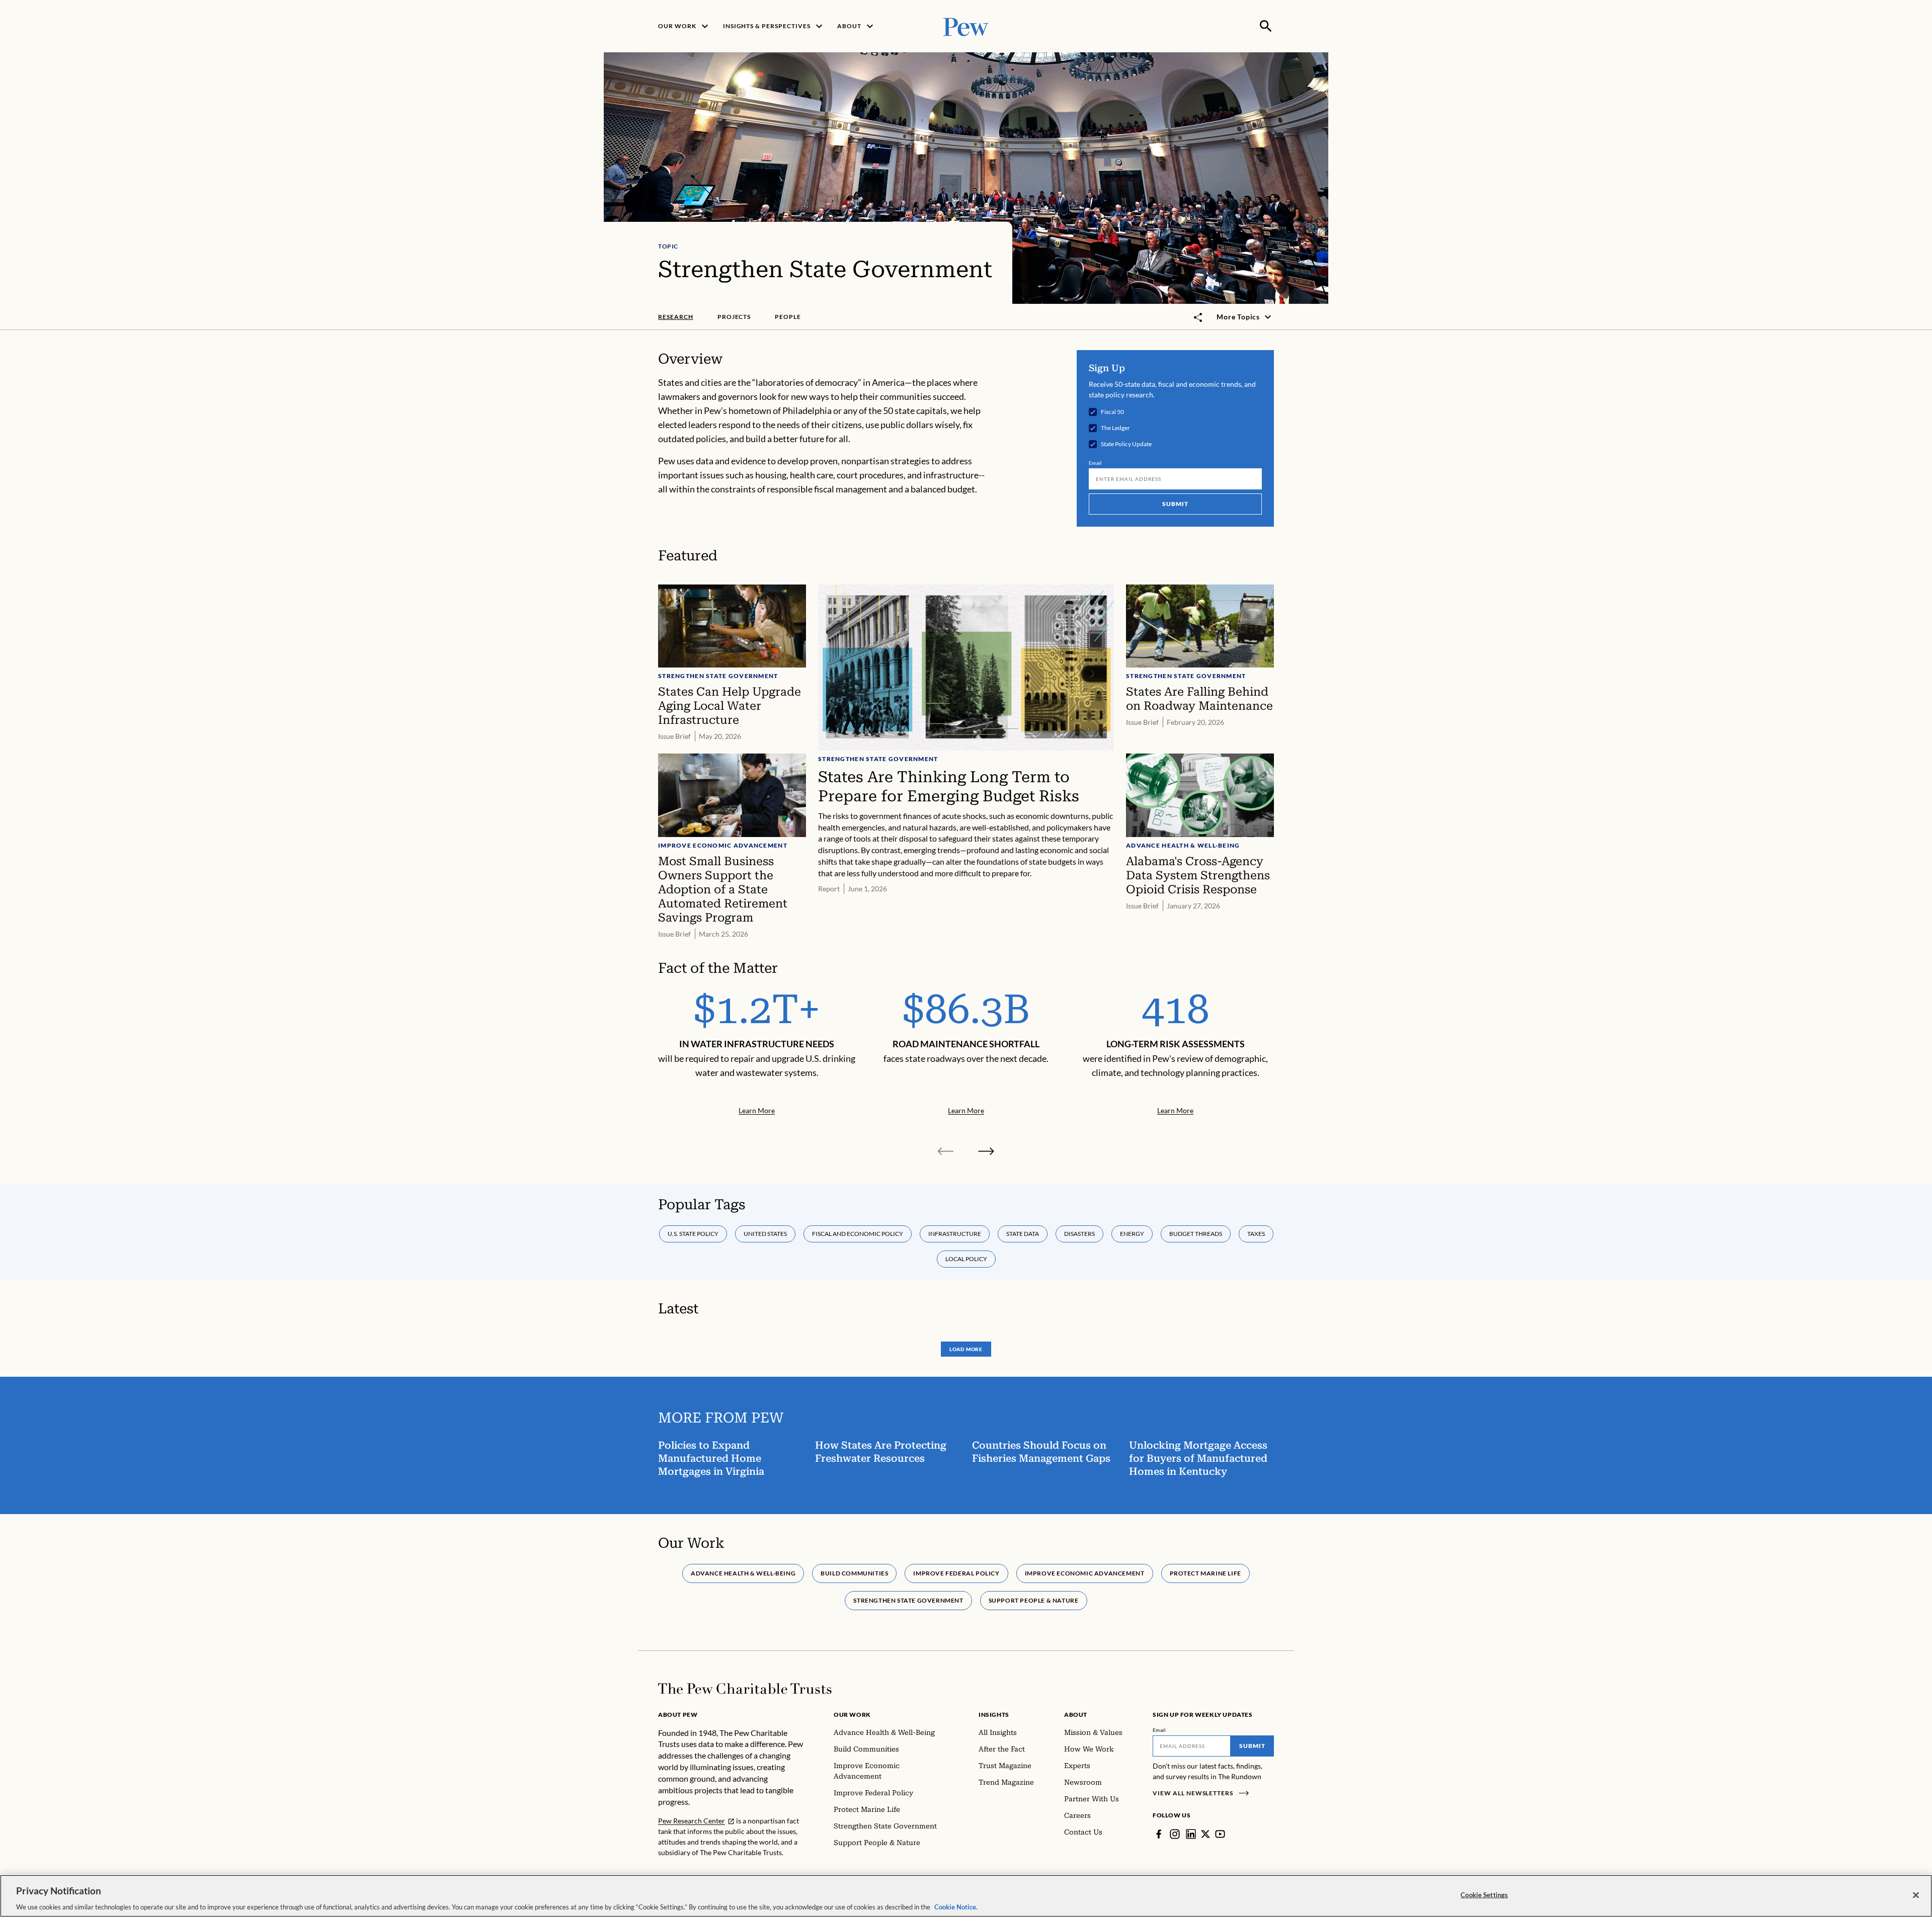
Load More (966, 1349)
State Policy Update (1126, 444)
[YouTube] (1220, 1834)
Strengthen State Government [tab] (908, 1600)
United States (765, 1234)
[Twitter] (1205, 1834)
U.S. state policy (693, 1234)
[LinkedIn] (1191, 1834)
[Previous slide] (946, 1151)
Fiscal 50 (1112, 412)
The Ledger (1115, 428)
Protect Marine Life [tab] (1205, 1573)
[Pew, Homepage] (966, 26)
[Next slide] (986, 1151)
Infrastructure (955, 1234)
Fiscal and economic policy (858, 1234)
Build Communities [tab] (854, 1573)
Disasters (1079, 1234)
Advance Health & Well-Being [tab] (743, 1573)
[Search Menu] (1266, 26)
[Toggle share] (1198, 318)
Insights (994, 1715)
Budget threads (1196, 1234)
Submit (1175, 504)
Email (1096, 463)
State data (1023, 1234)
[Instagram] (1175, 1834)
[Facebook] (1159, 1834)
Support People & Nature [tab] (1034, 1600)
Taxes (1256, 1234)
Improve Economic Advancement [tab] (1085, 1573)
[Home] (745, 1689)
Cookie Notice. (956, 1906)
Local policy (966, 1259)
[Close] (1916, 1895)
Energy (1132, 1234)
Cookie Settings (1484, 1894)
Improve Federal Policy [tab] (956, 1573)
